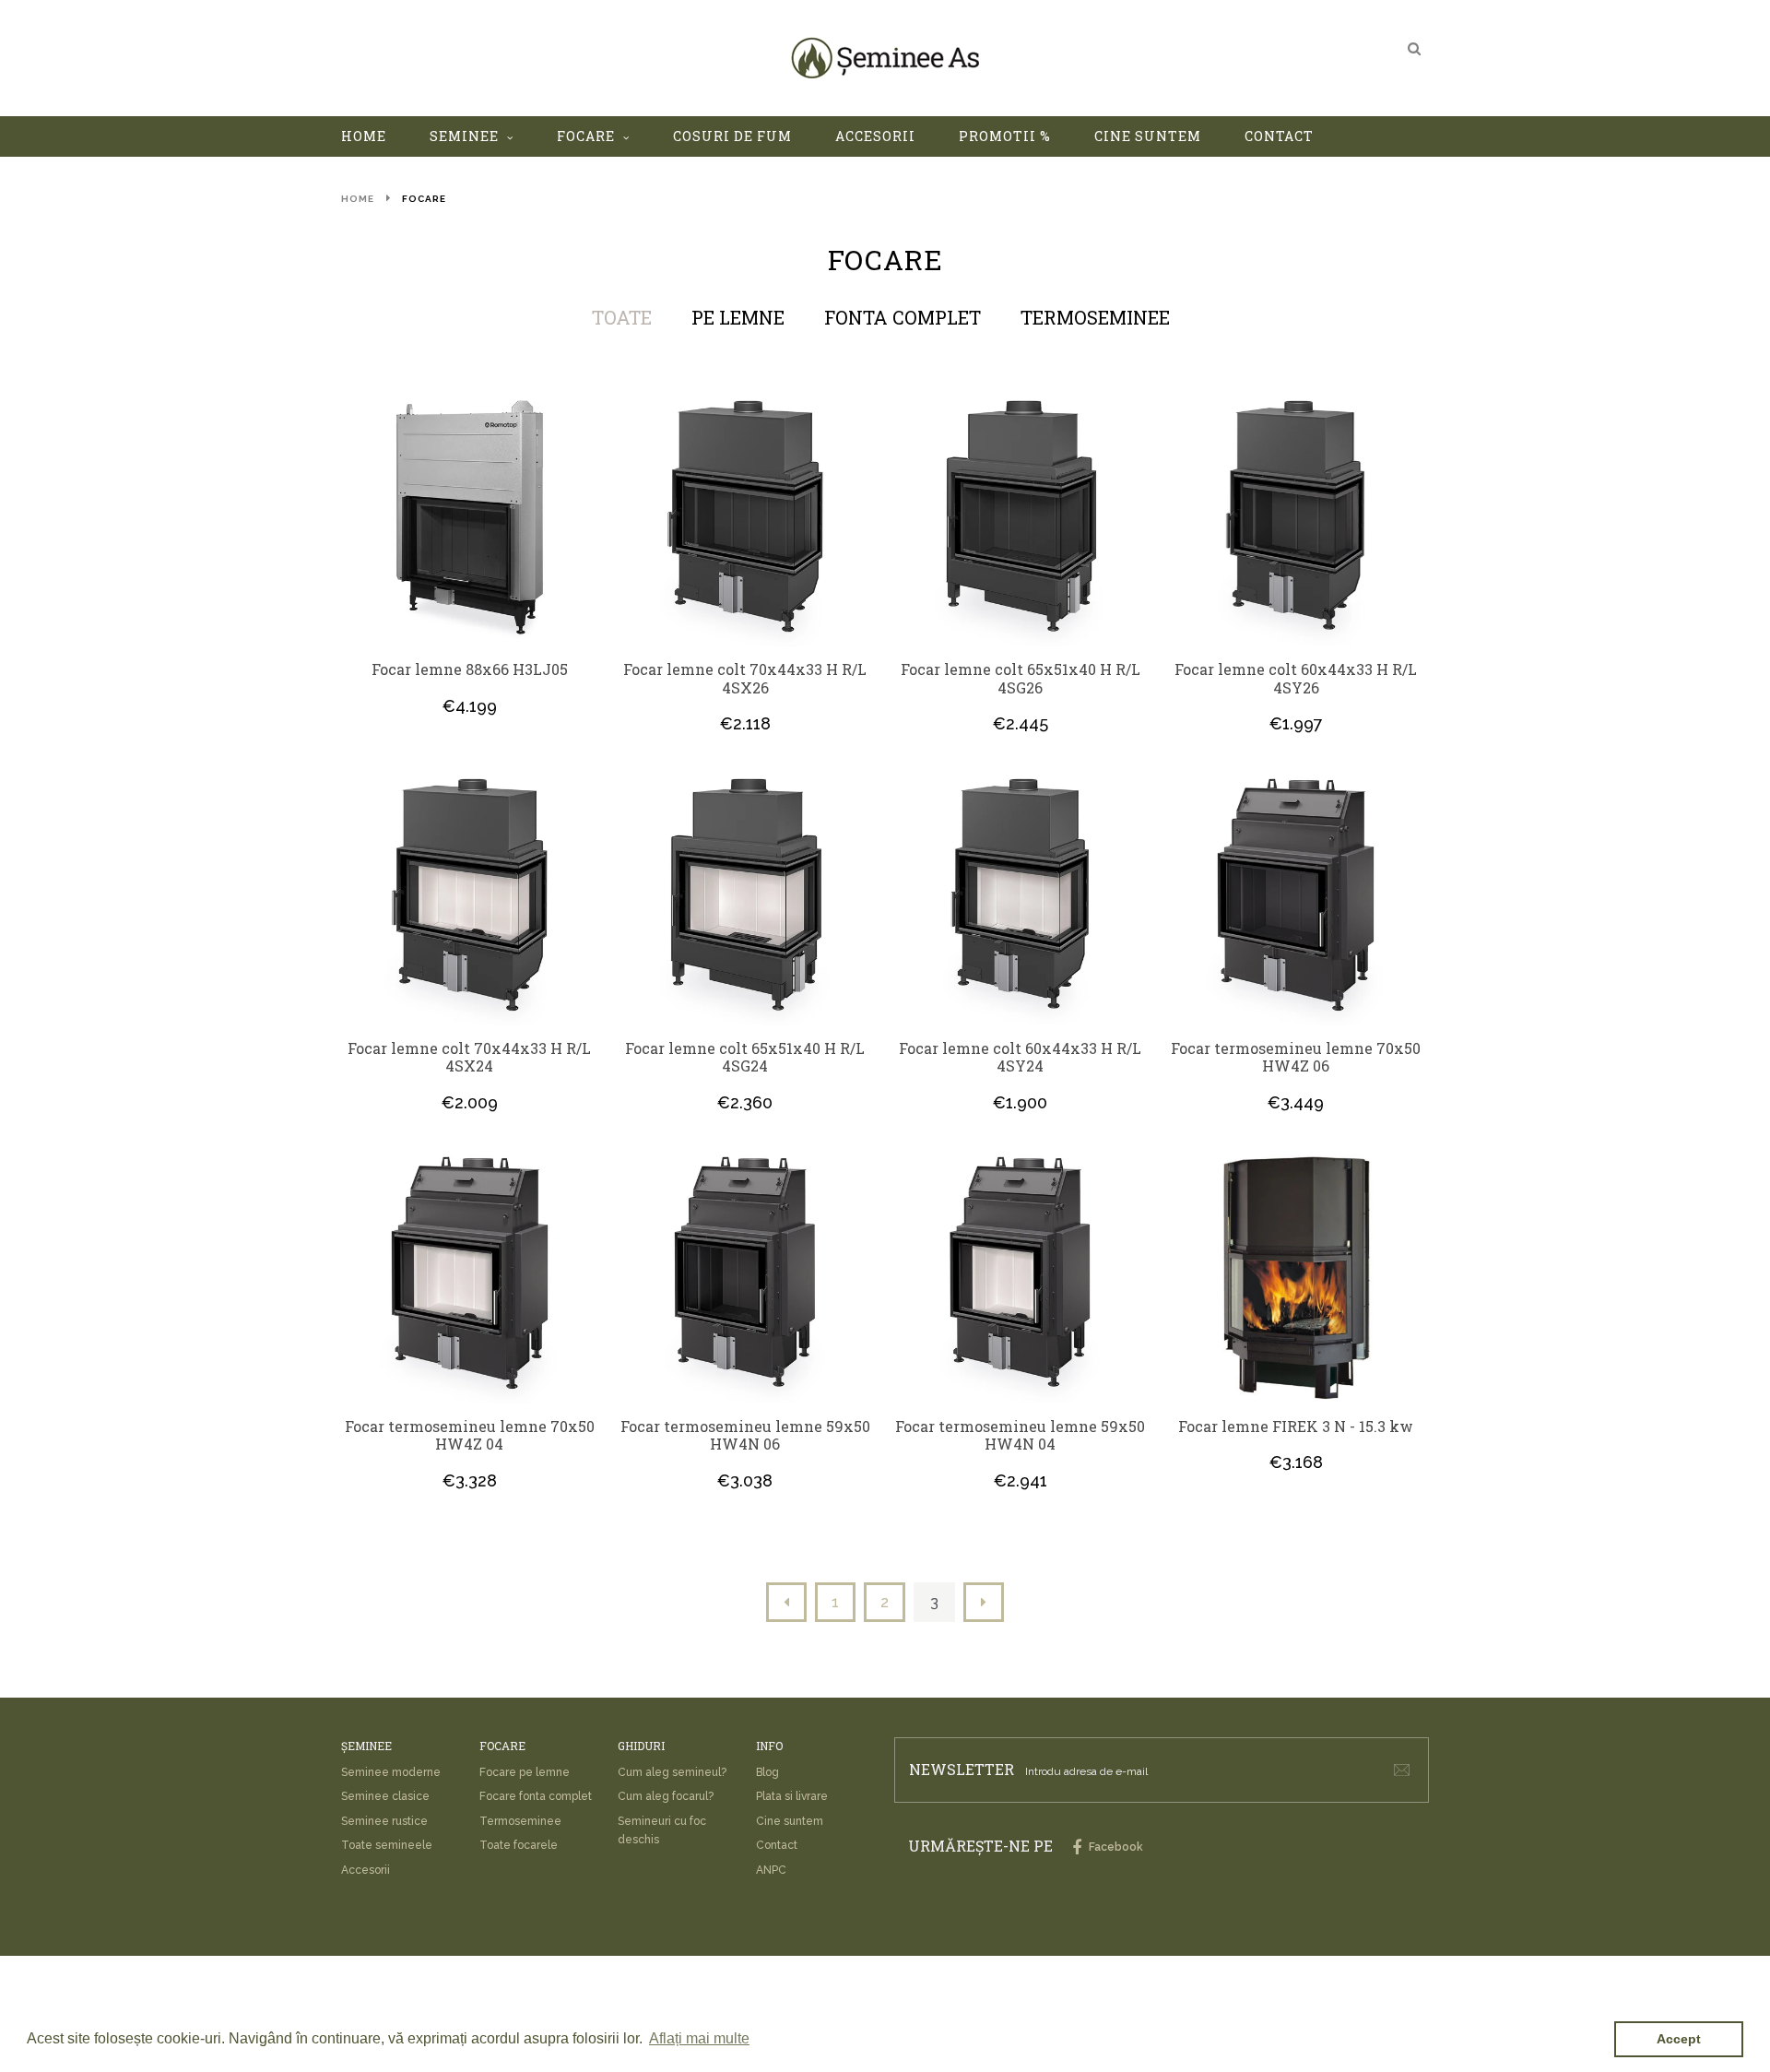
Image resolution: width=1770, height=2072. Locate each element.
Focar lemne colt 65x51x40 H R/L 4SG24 (745, 1057)
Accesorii (366, 1870)
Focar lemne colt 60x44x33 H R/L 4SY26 (1296, 678)
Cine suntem (790, 1821)
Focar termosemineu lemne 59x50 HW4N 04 (1020, 1435)
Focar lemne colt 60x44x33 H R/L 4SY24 (1020, 1057)
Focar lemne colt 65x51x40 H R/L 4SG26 (1021, 678)
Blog (767, 1772)
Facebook (1115, 1847)
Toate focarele (519, 1845)
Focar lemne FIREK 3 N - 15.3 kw (1296, 1427)
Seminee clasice (385, 1796)
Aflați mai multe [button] (699, 2038)
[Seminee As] (885, 58)
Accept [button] (1679, 2039)
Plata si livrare (792, 1796)
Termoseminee (520, 1821)
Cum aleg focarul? (666, 1796)
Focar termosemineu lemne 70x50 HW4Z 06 (1296, 1057)
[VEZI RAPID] (470, 519)
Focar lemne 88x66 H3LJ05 (470, 669)
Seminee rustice (384, 1821)
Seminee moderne (391, 1772)
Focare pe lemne (525, 1772)
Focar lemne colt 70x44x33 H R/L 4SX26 (745, 678)
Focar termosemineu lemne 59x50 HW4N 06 (745, 1435)
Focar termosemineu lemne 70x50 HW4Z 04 (470, 1435)
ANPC (771, 1870)
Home (358, 199)
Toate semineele (387, 1845)
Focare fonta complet (536, 1796)
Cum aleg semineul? (672, 1772)
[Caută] (1414, 48)
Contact (777, 1845)
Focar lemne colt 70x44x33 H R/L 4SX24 (469, 1057)
